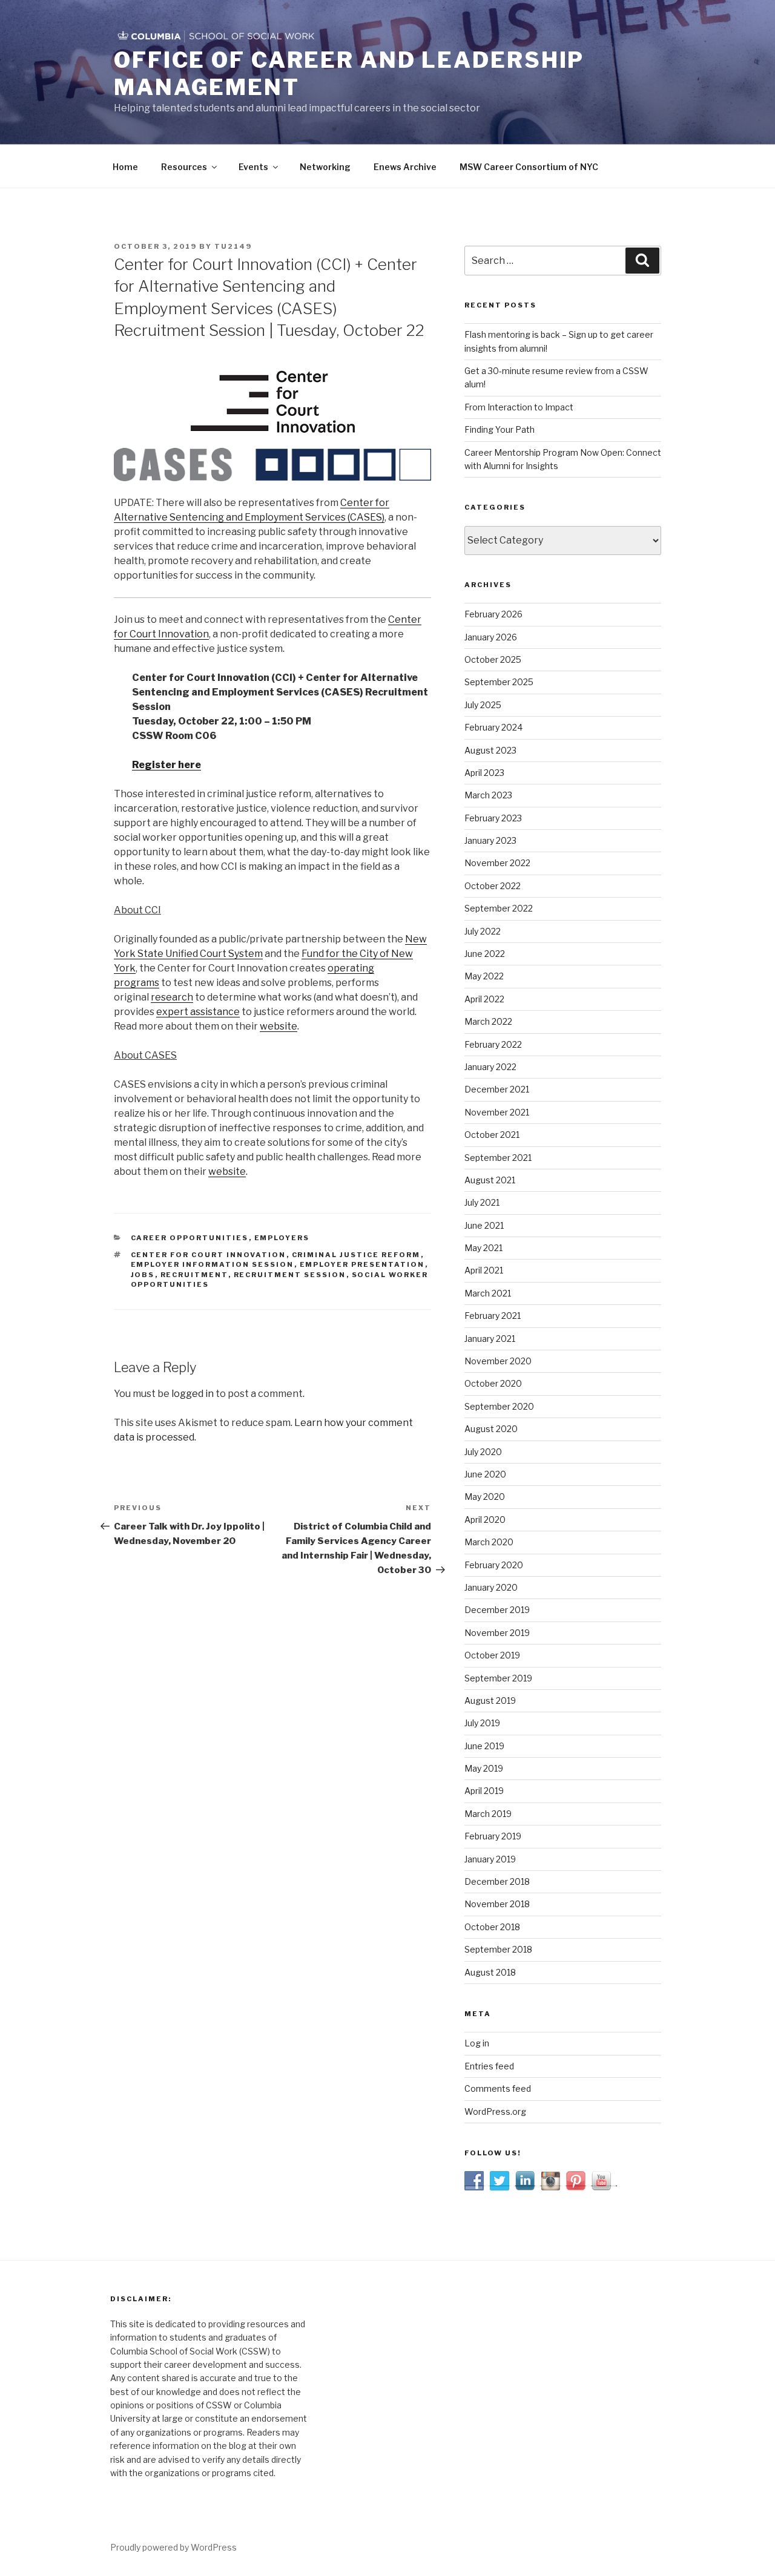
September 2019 (498, 1678)
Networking (325, 167)
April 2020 (485, 1520)
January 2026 (491, 637)
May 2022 (484, 976)
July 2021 (482, 1202)
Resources (184, 167)
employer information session (213, 1264)
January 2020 (491, 1587)
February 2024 (493, 727)
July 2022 (483, 931)
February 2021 (493, 1316)
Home (125, 167)
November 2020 (498, 1361)
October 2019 (492, 1655)
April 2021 (484, 1270)
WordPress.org (495, 2111)
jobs (143, 1275)
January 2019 (490, 1859)
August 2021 (490, 1180)
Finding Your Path (500, 429)
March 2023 (488, 795)
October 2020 (493, 1383)
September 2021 (498, 1158)
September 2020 (499, 1406)
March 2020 (489, 1542)
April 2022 (484, 999)
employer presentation (362, 1264)
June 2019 (484, 1746)
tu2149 (233, 246)
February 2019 (493, 1836)
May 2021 (483, 1248)
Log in (477, 2043)
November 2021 (497, 1112)
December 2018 (497, 1881)
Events (253, 167)
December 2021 (497, 1089)
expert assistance (198, 1012)
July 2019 (482, 1723)
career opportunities (190, 1238)
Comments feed (498, 2088)
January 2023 (490, 840)
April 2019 (484, 1791)
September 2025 (499, 682)
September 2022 (499, 908)
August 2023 (490, 750)
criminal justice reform (356, 1255)
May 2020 (485, 1497)
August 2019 (490, 1700)
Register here (167, 765)
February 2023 (493, 818)
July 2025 (483, 705)
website (279, 1026)
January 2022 (490, 1067)
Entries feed (489, 2066)
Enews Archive (405, 167)
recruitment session (290, 1275)
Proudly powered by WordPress (173, 2547)
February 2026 (493, 614)
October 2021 (492, 1135)
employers (282, 1238)
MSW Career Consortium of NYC (529, 167)
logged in (193, 1394)
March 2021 (488, 1293)
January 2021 (490, 1339)
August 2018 (490, 1972)
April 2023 (484, 773)
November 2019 (497, 1633)
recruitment (194, 1275)
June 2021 (484, 1225)
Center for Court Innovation (209, 1255)
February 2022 (493, 1044)
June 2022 (485, 954)
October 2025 (493, 659)
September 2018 (498, 1949)
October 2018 (492, 1927)
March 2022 (488, 1021)
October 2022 (493, 886)
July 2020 (483, 1452)
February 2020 (494, 1565)
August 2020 (491, 1429)
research (172, 997)
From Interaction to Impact (519, 407)
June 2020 (485, 1474)
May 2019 (484, 1768)
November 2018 (497, 1904)
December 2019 (497, 1610)
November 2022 (497, 863)
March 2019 (488, 1814)
